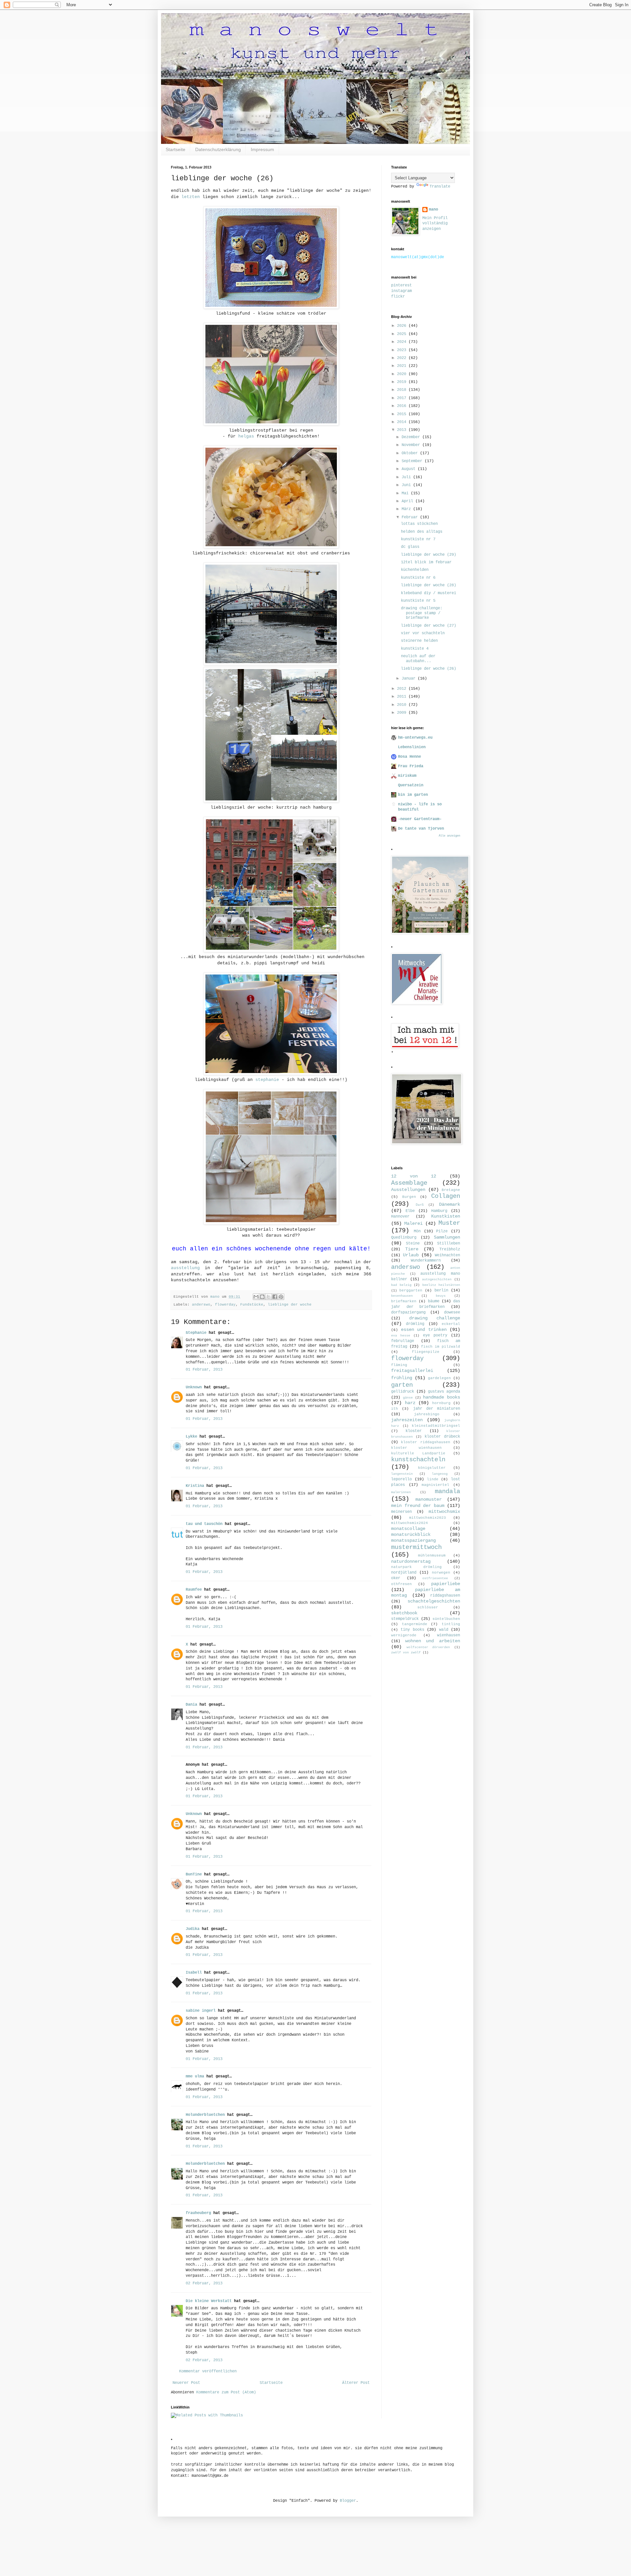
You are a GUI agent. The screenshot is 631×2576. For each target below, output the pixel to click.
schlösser (428, 1607)
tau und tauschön (204, 1524)
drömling (415, 1324)
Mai (406, 493)
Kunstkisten (446, 1216)
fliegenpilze (426, 1352)
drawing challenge (435, 1318)
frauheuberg (198, 2213)
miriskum (407, 776)
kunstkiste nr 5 (418, 601)
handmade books (442, 1397)
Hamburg (439, 1211)
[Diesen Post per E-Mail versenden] (256, 1297)
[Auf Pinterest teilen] (281, 1297)
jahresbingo (427, 1414)
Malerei (413, 1223)
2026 (403, 326)
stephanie (267, 1080)
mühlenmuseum (432, 1556)
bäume (434, 1301)
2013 (403, 430)
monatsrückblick (411, 1534)
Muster (449, 1223)
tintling (451, 1624)
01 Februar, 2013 (204, 1370)
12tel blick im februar (426, 562)
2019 (403, 382)
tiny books (412, 1630)
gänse (408, 1398)
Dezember (412, 437)
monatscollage (408, 1529)
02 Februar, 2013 (204, 2283)
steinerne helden (419, 641)
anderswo (201, 1305)
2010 (403, 705)
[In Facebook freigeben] (275, 1297)
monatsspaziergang (413, 1540)
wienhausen (449, 1635)
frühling (402, 1378)
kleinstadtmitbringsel (436, 1426)
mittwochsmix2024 (409, 1523)
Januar (410, 679)
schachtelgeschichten (434, 1601)
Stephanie (196, 1333)
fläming (399, 1365)
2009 (403, 713)
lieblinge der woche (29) (429, 555)
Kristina (195, 1486)
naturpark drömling (416, 1567)
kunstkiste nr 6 (418, 578)
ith (395, 1409)
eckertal (451, 1324)
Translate (440, 187)
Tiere (412, 1249)
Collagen (446, 1196)
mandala (447, 1491)
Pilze (442, 1231)
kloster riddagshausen (425, 1442)
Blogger (348, 2501)
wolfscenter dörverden (428, 1647)
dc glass (410, 547)
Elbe (410, 1211)
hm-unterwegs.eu (415, 738)
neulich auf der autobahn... (418, 659)
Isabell (194, 1973)
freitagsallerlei (412, 1371)
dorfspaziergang (408, 1312)
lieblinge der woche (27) (429, 626)
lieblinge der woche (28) (429, 585)
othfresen (401, 1584)
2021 (403, 366)
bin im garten (413, 795)
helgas (246, 436)
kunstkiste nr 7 (418, 539)
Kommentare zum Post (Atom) (226, 2392)
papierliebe (446, 1584)
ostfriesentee (435, 1578)
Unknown (194, 1387)
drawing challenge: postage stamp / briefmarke (422, 613)
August (410, 469)
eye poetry (435, 1335)
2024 (403, 342)
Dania (191, 1705)
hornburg (441, 1403)
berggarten (411, 1290)
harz (410, 1403)
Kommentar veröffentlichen (208, 2371)
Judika (193, 1929)
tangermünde (415, 1624)
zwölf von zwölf (406, 1653)
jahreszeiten (407, 1420)
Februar (411, 517)
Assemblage (409, 1183)
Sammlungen (447, 1237)
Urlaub (411, 1255)
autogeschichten (437, 1279)
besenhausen (402, 1296)
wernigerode (404, 1635)
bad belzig (401, 1285)
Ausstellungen (408, 1190)
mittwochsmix (444, 1512)
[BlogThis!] (262, 1297)
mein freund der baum (418, 1506)
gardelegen (439, 1378)
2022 (403, 358)
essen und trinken (424, 1330)
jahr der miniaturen (437, 1409)
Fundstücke (252, 1305)
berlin (441, 1290)
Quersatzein (411, 785)
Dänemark (450, 1204)
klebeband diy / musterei (429, 593)
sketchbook (404, 1613)
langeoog (440, 1474)
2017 (403, 398)
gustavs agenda (444, 1392)
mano (433, 210)
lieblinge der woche (290, 1305)
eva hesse (401, 1336)
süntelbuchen (446, 1619)
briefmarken (404, 1301)
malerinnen (401, 1492)
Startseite (175, 149)
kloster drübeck (442, 1437)
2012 (403, 689)
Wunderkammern (426, 1261)
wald (444, 1630)
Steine (413, 1243)
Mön (417, 1231)
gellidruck (403, 1392)
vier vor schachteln (423, 633)
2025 (403, 334)
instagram (401, 291)
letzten (191, 197)
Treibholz (450, 1249)
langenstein (402, 1474)
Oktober (411, 453)
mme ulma (195, 2076)
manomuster (429, 1499)
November (412, 445)
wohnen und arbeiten (433, 1641)
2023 (403, 350)
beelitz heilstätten (441, 1285)
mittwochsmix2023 (428, 1518)
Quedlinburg (404, 1238)
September (413, 461)
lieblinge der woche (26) (429, 669)
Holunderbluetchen (205, 2115)
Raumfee (194, 1590)
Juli (407, 477)
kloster (414, 1431)
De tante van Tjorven (421, 829)
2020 (403, 374)
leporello (401, 1479)
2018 (403, 390)
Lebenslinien (412, 747)
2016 (403, 406)
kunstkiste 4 (415, 649)
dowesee (452, 1312)
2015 (403, 414)
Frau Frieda (411, 766)
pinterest (401, 285)
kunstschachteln (418, 1460)
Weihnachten (447, 1255)
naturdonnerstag (411, 1561)
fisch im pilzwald (441, 1347)
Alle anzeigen (449, 836)
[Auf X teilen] (269, 1297)
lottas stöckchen (419, 524)
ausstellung (185, 1268)
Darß (420, 1205)
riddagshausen (445, 1596)
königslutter (432, 1468)
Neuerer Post (186, 2383)
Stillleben (449, 1243)
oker (396, 1578)
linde (433, 1479)
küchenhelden (415, 570)
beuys (441, 1296)
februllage (403, 1341)
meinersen (401, 1512)
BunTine (194, 1874)
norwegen (441, 1573)
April (409, 501)
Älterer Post (356, 2383)
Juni (407, 485)
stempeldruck (405, 1619)
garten (402, 1385)
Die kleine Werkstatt (209, 2301)
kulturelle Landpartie (418, 1453)
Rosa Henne (409, 757)
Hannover (400, 1217)
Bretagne (451, 1190)
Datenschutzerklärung (218, 149)
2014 (403, 422)
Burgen (409, 1197)
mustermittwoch (416, 1547)
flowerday (225, 1305)
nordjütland (404, 1573)
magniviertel (435, 1485)
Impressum (262, 149)
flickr (398, 297)
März (407, 509)
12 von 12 (414, 1176)
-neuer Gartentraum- (420, 819)
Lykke (191, 1437)
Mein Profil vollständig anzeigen (435, 224)
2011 (403, 697)
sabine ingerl (201, 2011)
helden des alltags (422, 532)
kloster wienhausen (416, 1448)
